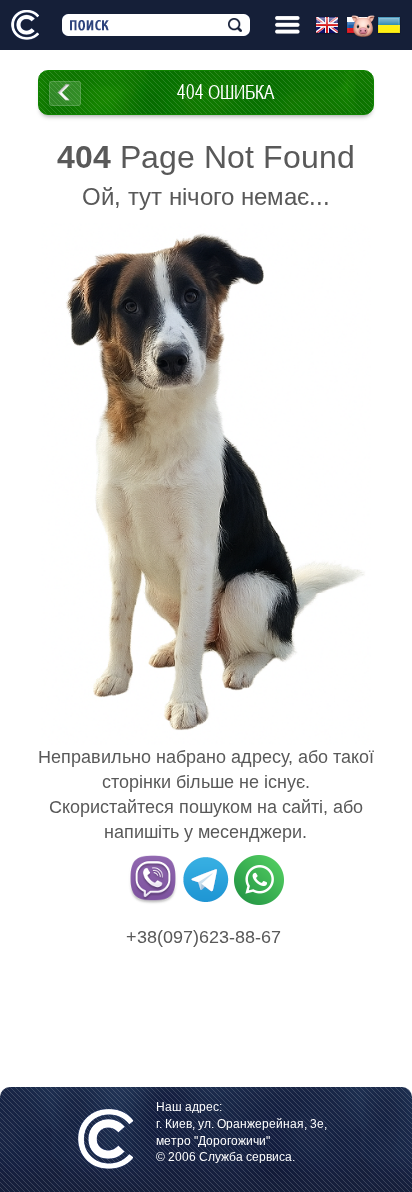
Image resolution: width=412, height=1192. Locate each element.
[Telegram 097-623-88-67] (206, 901)
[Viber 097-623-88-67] (153, 901)
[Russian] (361, 26)
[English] (330, 26)
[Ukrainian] (392, 26)
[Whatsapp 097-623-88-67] (259, 901)
